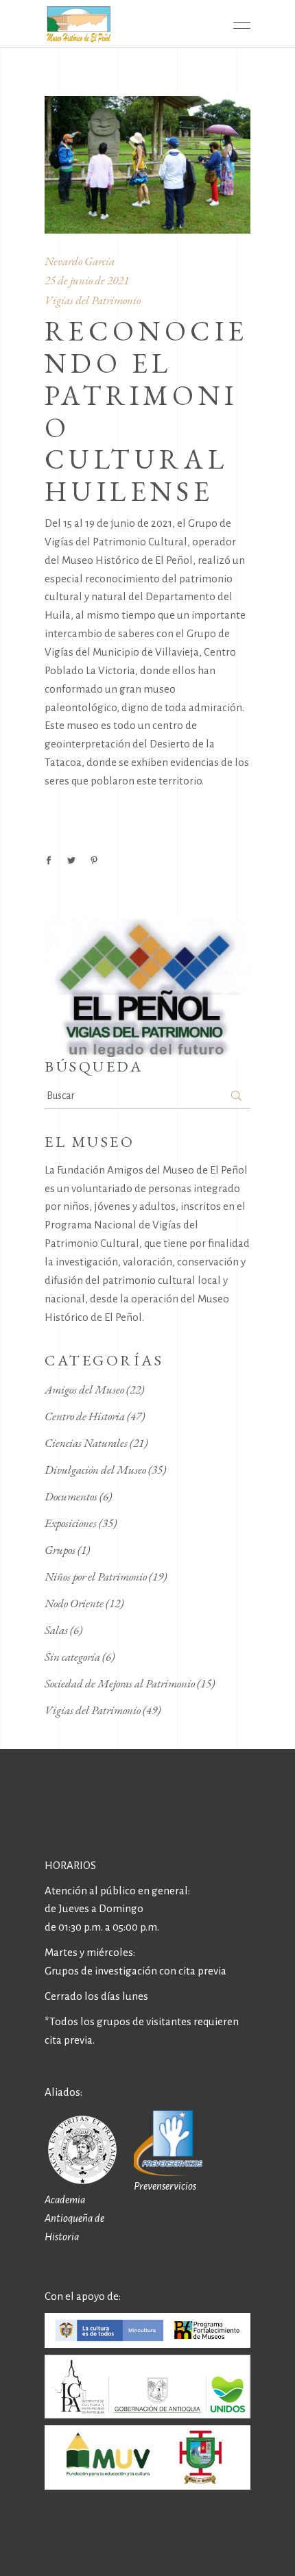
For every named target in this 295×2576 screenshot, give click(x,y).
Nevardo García (80, 261)
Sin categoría (72, 1657)
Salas (56, 1630)
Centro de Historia (85, 1416)
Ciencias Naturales (86, 1443)
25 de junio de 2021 (87, 280)
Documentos (71, 1496)
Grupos (60, 1550)
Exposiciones (71, 1523)
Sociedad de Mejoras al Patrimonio (120, 1683)
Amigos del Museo (84, 1389)
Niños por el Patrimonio (96, 1576)
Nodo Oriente (74, 1603)
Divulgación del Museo (95, 1470)
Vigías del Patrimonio (93, 300)
